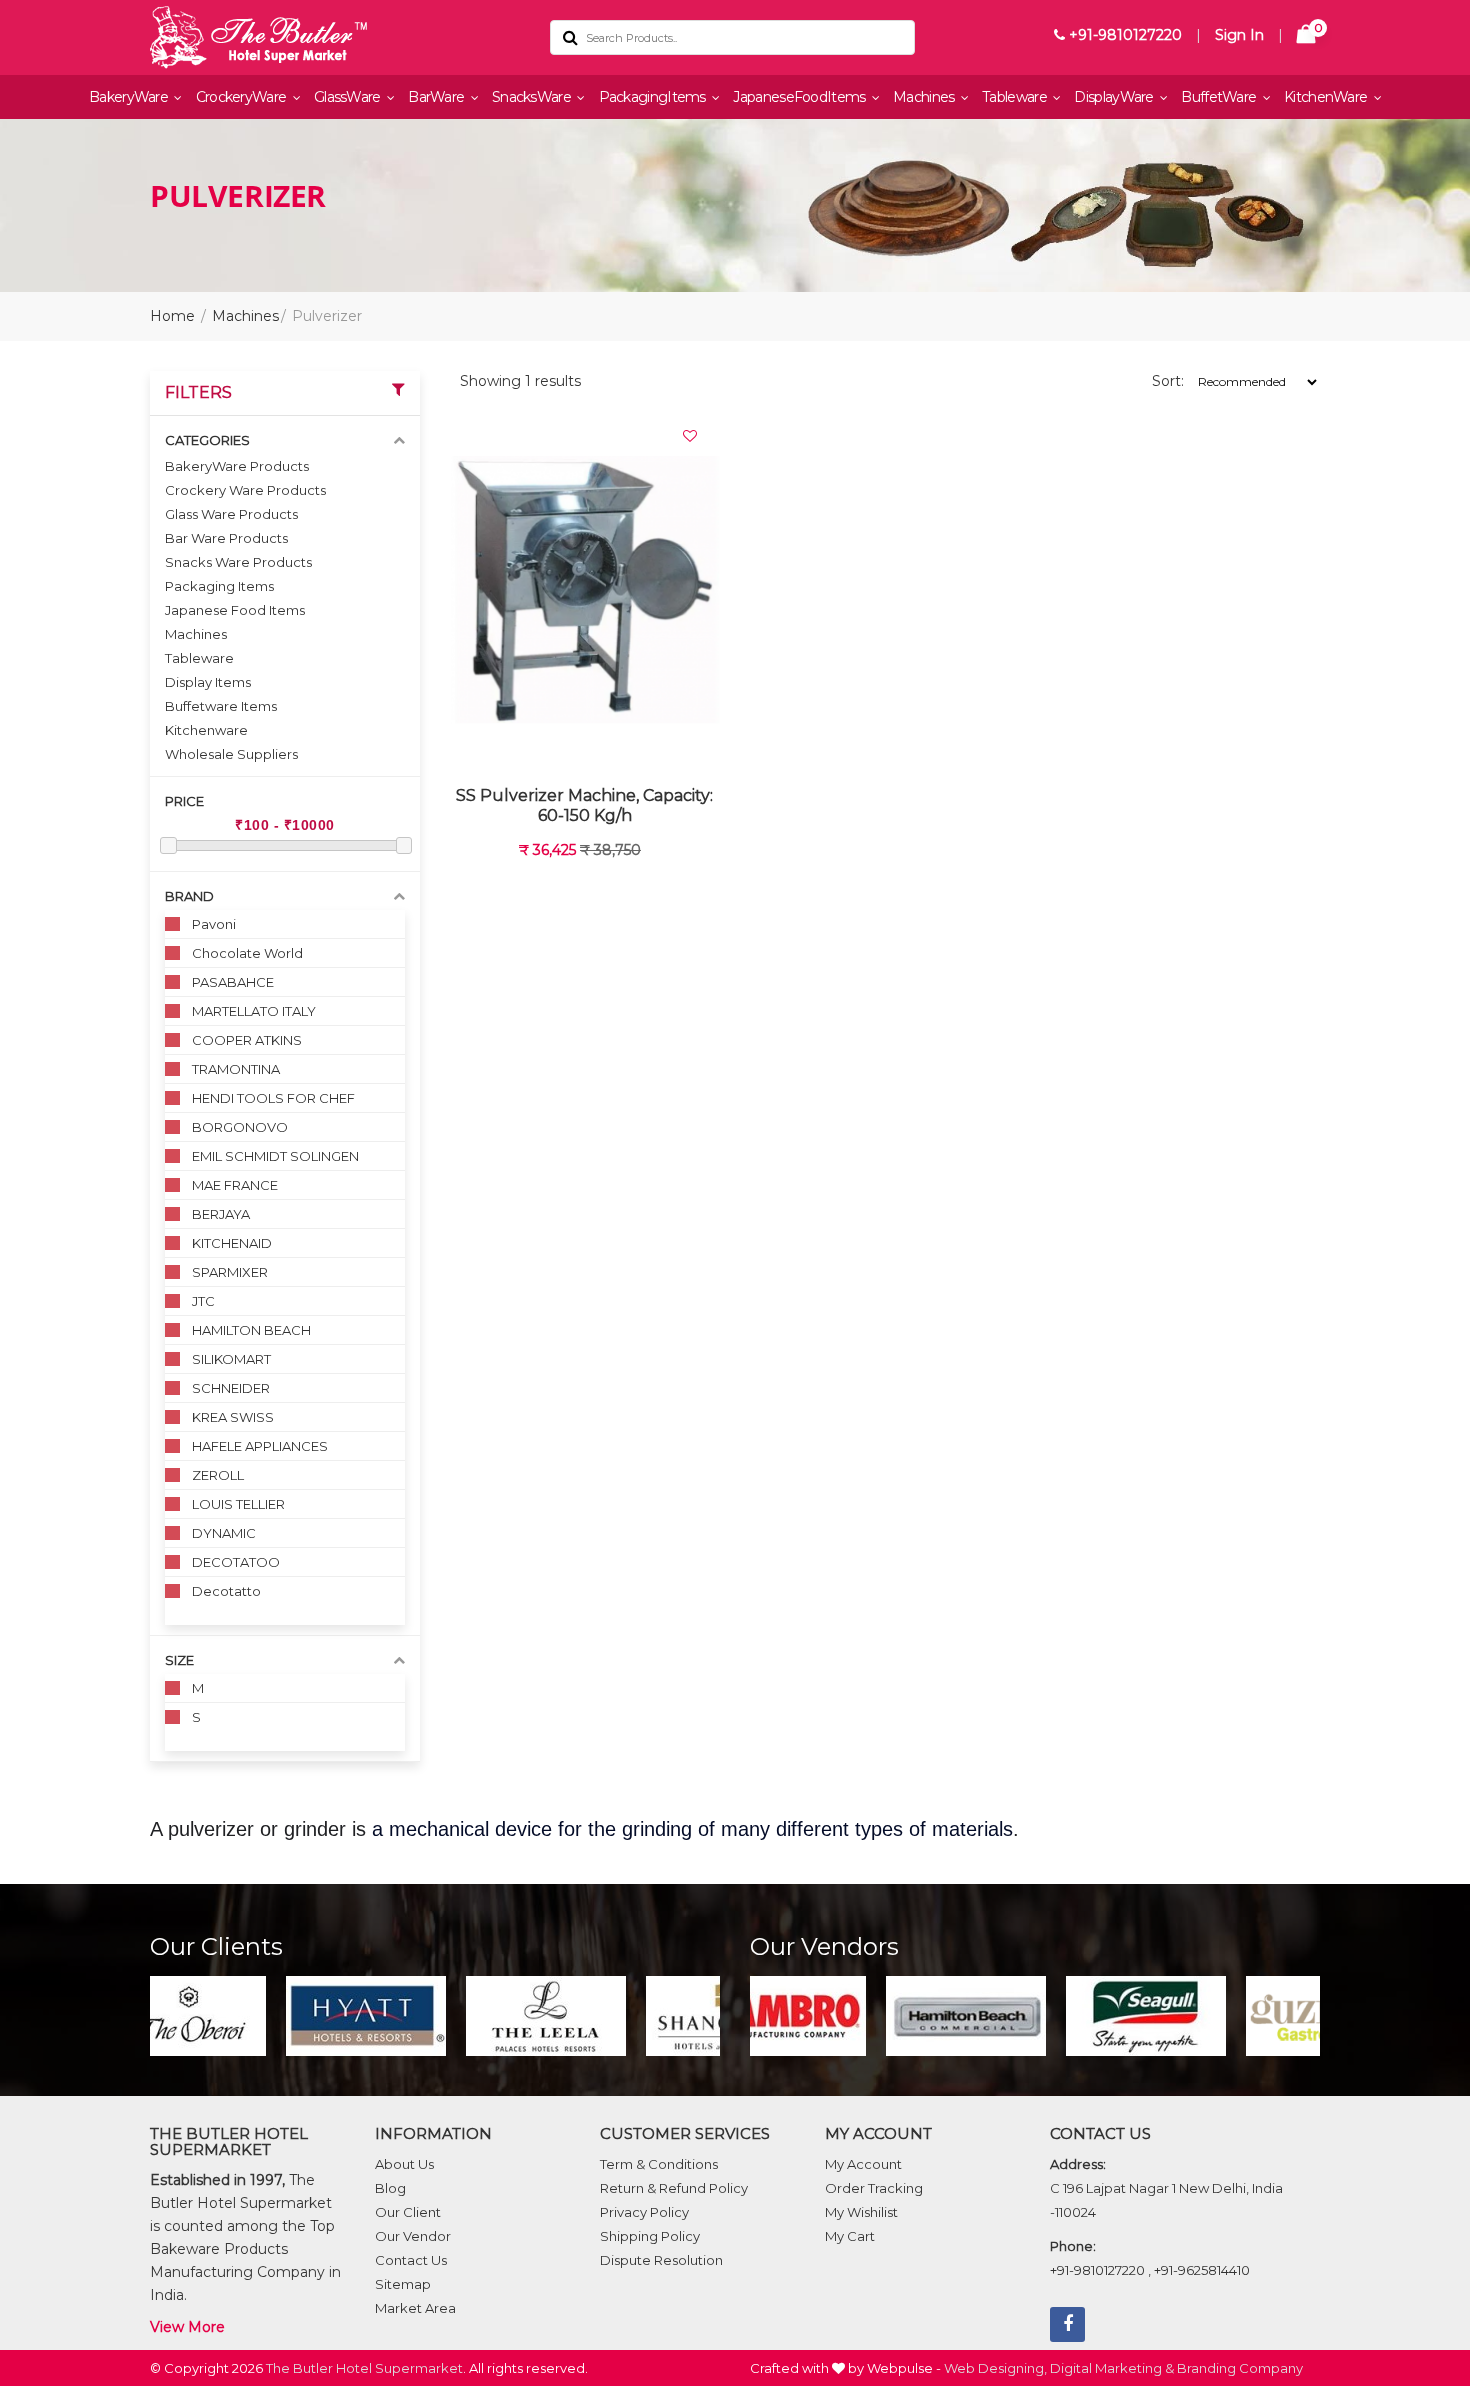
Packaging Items (219, 586)
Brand (189, 896)
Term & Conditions (659, 2164)
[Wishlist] (690, 436)
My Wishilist (861, 2212)
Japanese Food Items (235, 610)
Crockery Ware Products (245, 490)
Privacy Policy (644, 2212)
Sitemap (403, 2284)
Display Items (208, 682)
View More (187, 2327)
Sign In (1239, 35)
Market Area (415, 2308)
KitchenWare (1327, 97)
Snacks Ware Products (238, 562)
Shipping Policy (650, 2236)
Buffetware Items (221, 706)
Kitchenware (206, 730)
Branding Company (1240, 2368)
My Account (863, 2164)
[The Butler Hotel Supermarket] (335, 37)
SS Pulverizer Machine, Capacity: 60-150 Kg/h (584, 805)
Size (179, 1660)
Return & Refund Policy (674, 2188)
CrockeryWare (243, 97)
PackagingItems (654, 97)
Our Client (408, 2212)
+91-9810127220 (1123, 35)
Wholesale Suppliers (231, 754)
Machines (925, 97)
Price (184, 801)
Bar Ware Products (226, 538)
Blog (390, 2188)
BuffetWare (1220, 97)
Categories (207, 440)
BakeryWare (130, 97)
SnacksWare (533, 97)
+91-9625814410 (1202, 2270)
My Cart (850, 2236)
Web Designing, (995, 2368)
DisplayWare (1115, 97)
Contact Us (411, 2260)
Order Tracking (874, 2188)
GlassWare (349, 97)
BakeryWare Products (237, 466)
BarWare (437, 97)
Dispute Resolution (661, 2260)
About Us (404, 2164)
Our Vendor (413, 2236)
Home (172, 316)
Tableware (1016, 97)
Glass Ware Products (231, 514)
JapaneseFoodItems (800, 97)
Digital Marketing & (1112, 2368)
